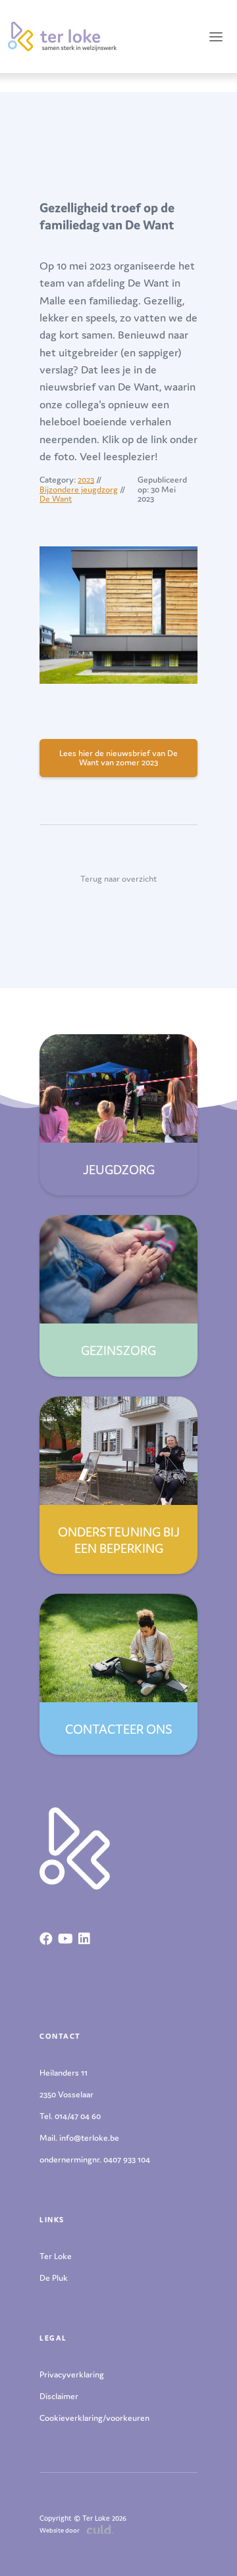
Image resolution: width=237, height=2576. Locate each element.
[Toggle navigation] (216, 36)
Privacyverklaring (72, 2374)
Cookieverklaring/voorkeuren (94, 2418)
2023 (86, 480)
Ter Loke (56, 2256)
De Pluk (54, 2278)
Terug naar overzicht (118, 879)
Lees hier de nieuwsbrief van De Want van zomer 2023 (118, 758)
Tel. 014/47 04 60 (70, 2116)
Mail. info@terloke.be (79, 2138)
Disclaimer (59, 2396)
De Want (56, 499)
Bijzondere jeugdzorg (79, 489)
